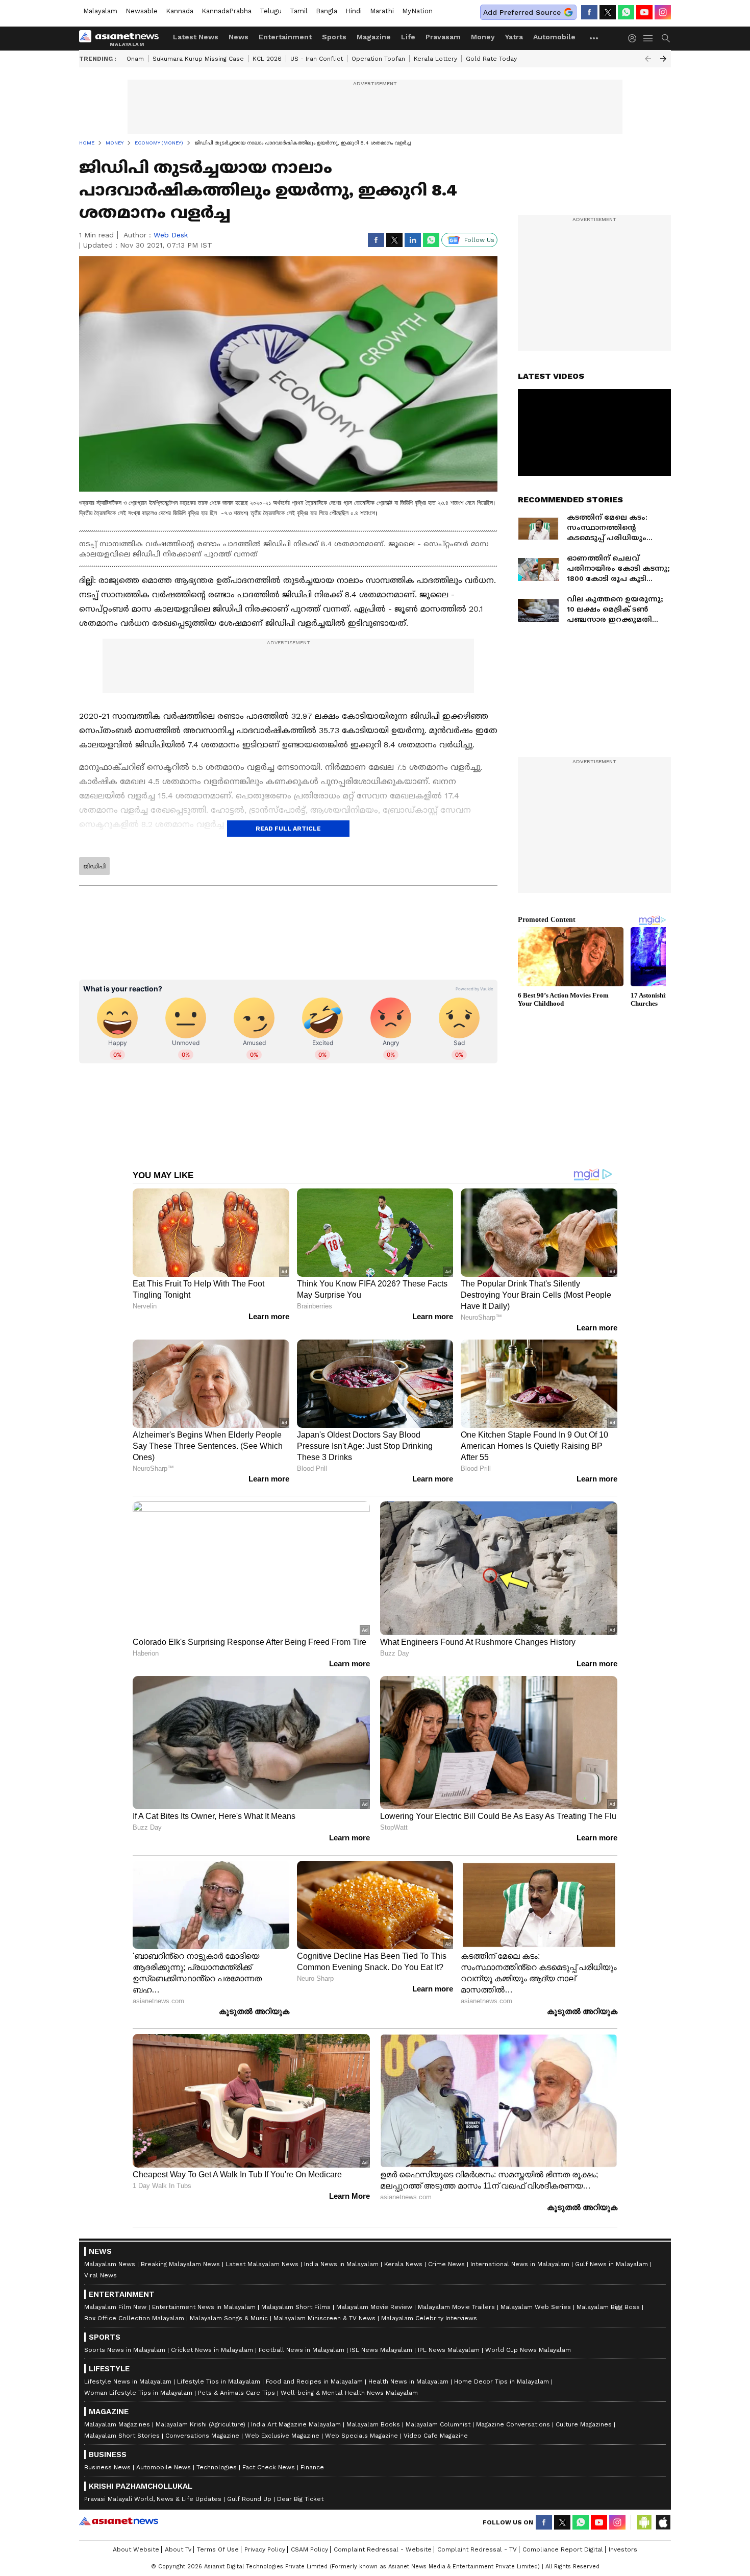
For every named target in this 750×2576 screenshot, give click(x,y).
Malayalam (100, 11)
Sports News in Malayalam (125, 2350)
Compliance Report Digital (563, 2549)
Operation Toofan (378, 59)
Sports (334, 37)
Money (483, 37)
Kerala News (403, 2264)
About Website (136, 2549)
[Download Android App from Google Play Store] (644, 2522)
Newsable (142, 11)
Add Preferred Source (522, 12)
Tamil (299, 11)
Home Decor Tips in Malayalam (502, 2381)
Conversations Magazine (202, 2436)
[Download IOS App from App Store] (663, 2522)
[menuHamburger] (648, 38)
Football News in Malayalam (302, 2350)
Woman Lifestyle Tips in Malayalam (138, 2393)
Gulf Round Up (249, 2499)
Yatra (514, 37)
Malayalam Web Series (536, 2307)
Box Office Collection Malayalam (134, 2318)
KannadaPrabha (227, 11)
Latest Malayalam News (262, 2264)
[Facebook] (589, 12)
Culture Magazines (584, 2424)
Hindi (354, 11)
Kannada (180, 11)
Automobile (554, 37)
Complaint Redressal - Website (383, 2549)
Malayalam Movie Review (374, 2307)
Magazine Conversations (513, 2424)
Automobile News (164, 2467)
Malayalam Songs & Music (229, 2318)
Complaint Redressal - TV (477, 2549)
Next (663, 59)
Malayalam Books (373, 2424)
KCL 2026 (267, 59)
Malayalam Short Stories (122, 2436)
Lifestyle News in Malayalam (128, 2381)
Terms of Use (218, 2549)
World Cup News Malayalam (528, 2350)
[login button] (635, 38)
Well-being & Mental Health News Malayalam (349, 2393)
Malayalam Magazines (117, 2424)
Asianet (119, 2521)
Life (408, 37)
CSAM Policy (309, 2549)
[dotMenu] (594, 38)
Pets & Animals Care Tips (236, 2393)
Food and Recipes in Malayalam (314, 2381)
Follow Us (479, 240)
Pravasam (443, 37)
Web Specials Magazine (361, 2436)
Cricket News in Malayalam (212, 2350)
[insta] (663, 12)
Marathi (382, 11)
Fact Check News (269, 2467)
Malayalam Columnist (438, 2424)
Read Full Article (288, 829)
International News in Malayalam (520, 2264)
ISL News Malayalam (381, 2350)
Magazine (374, 37)
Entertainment (285, 37)
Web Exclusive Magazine (282, 2436)
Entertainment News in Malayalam (204, 2307)
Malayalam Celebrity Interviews (429, 2318)
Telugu (271, 11)
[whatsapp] (626, 12)
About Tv (178, 2549)
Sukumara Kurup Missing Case (198, 59)
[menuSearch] (666, 38)
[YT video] (644, 12)
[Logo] (122, 38)
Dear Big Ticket (300, 2499)
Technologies (217, 2467)
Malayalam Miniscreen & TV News (324, 2318)
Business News (107, 2467)
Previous (648, 59)
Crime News (446, 2264)
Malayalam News (110, 2264)
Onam (135, 59)
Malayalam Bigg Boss (608, 2307)
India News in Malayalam (341, 2264)
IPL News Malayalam (449, 2350)
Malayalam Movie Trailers (456, 2307)
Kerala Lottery (435, 59)
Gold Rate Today (491, 59)
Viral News (101, 2275)
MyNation (417, 11)
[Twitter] (608, 12)
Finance (312, 2467)
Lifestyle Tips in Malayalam (219, 2381)
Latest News (196, 37)
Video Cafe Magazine (436, 2436)
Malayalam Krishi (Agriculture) (201, 2424)
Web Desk (171, 235)
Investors (623, 2549)
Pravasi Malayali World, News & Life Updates (153, 2499)
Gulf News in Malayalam (611, 2264)
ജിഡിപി (94, 866)
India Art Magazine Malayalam (296, 2424)
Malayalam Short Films (296, 2307)
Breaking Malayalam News (180, 2264)
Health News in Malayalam (408, 2381)
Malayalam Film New (115, 2307)
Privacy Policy (265, 2549)
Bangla (327, 11)
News (239, 37)
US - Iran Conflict (317, 59)
